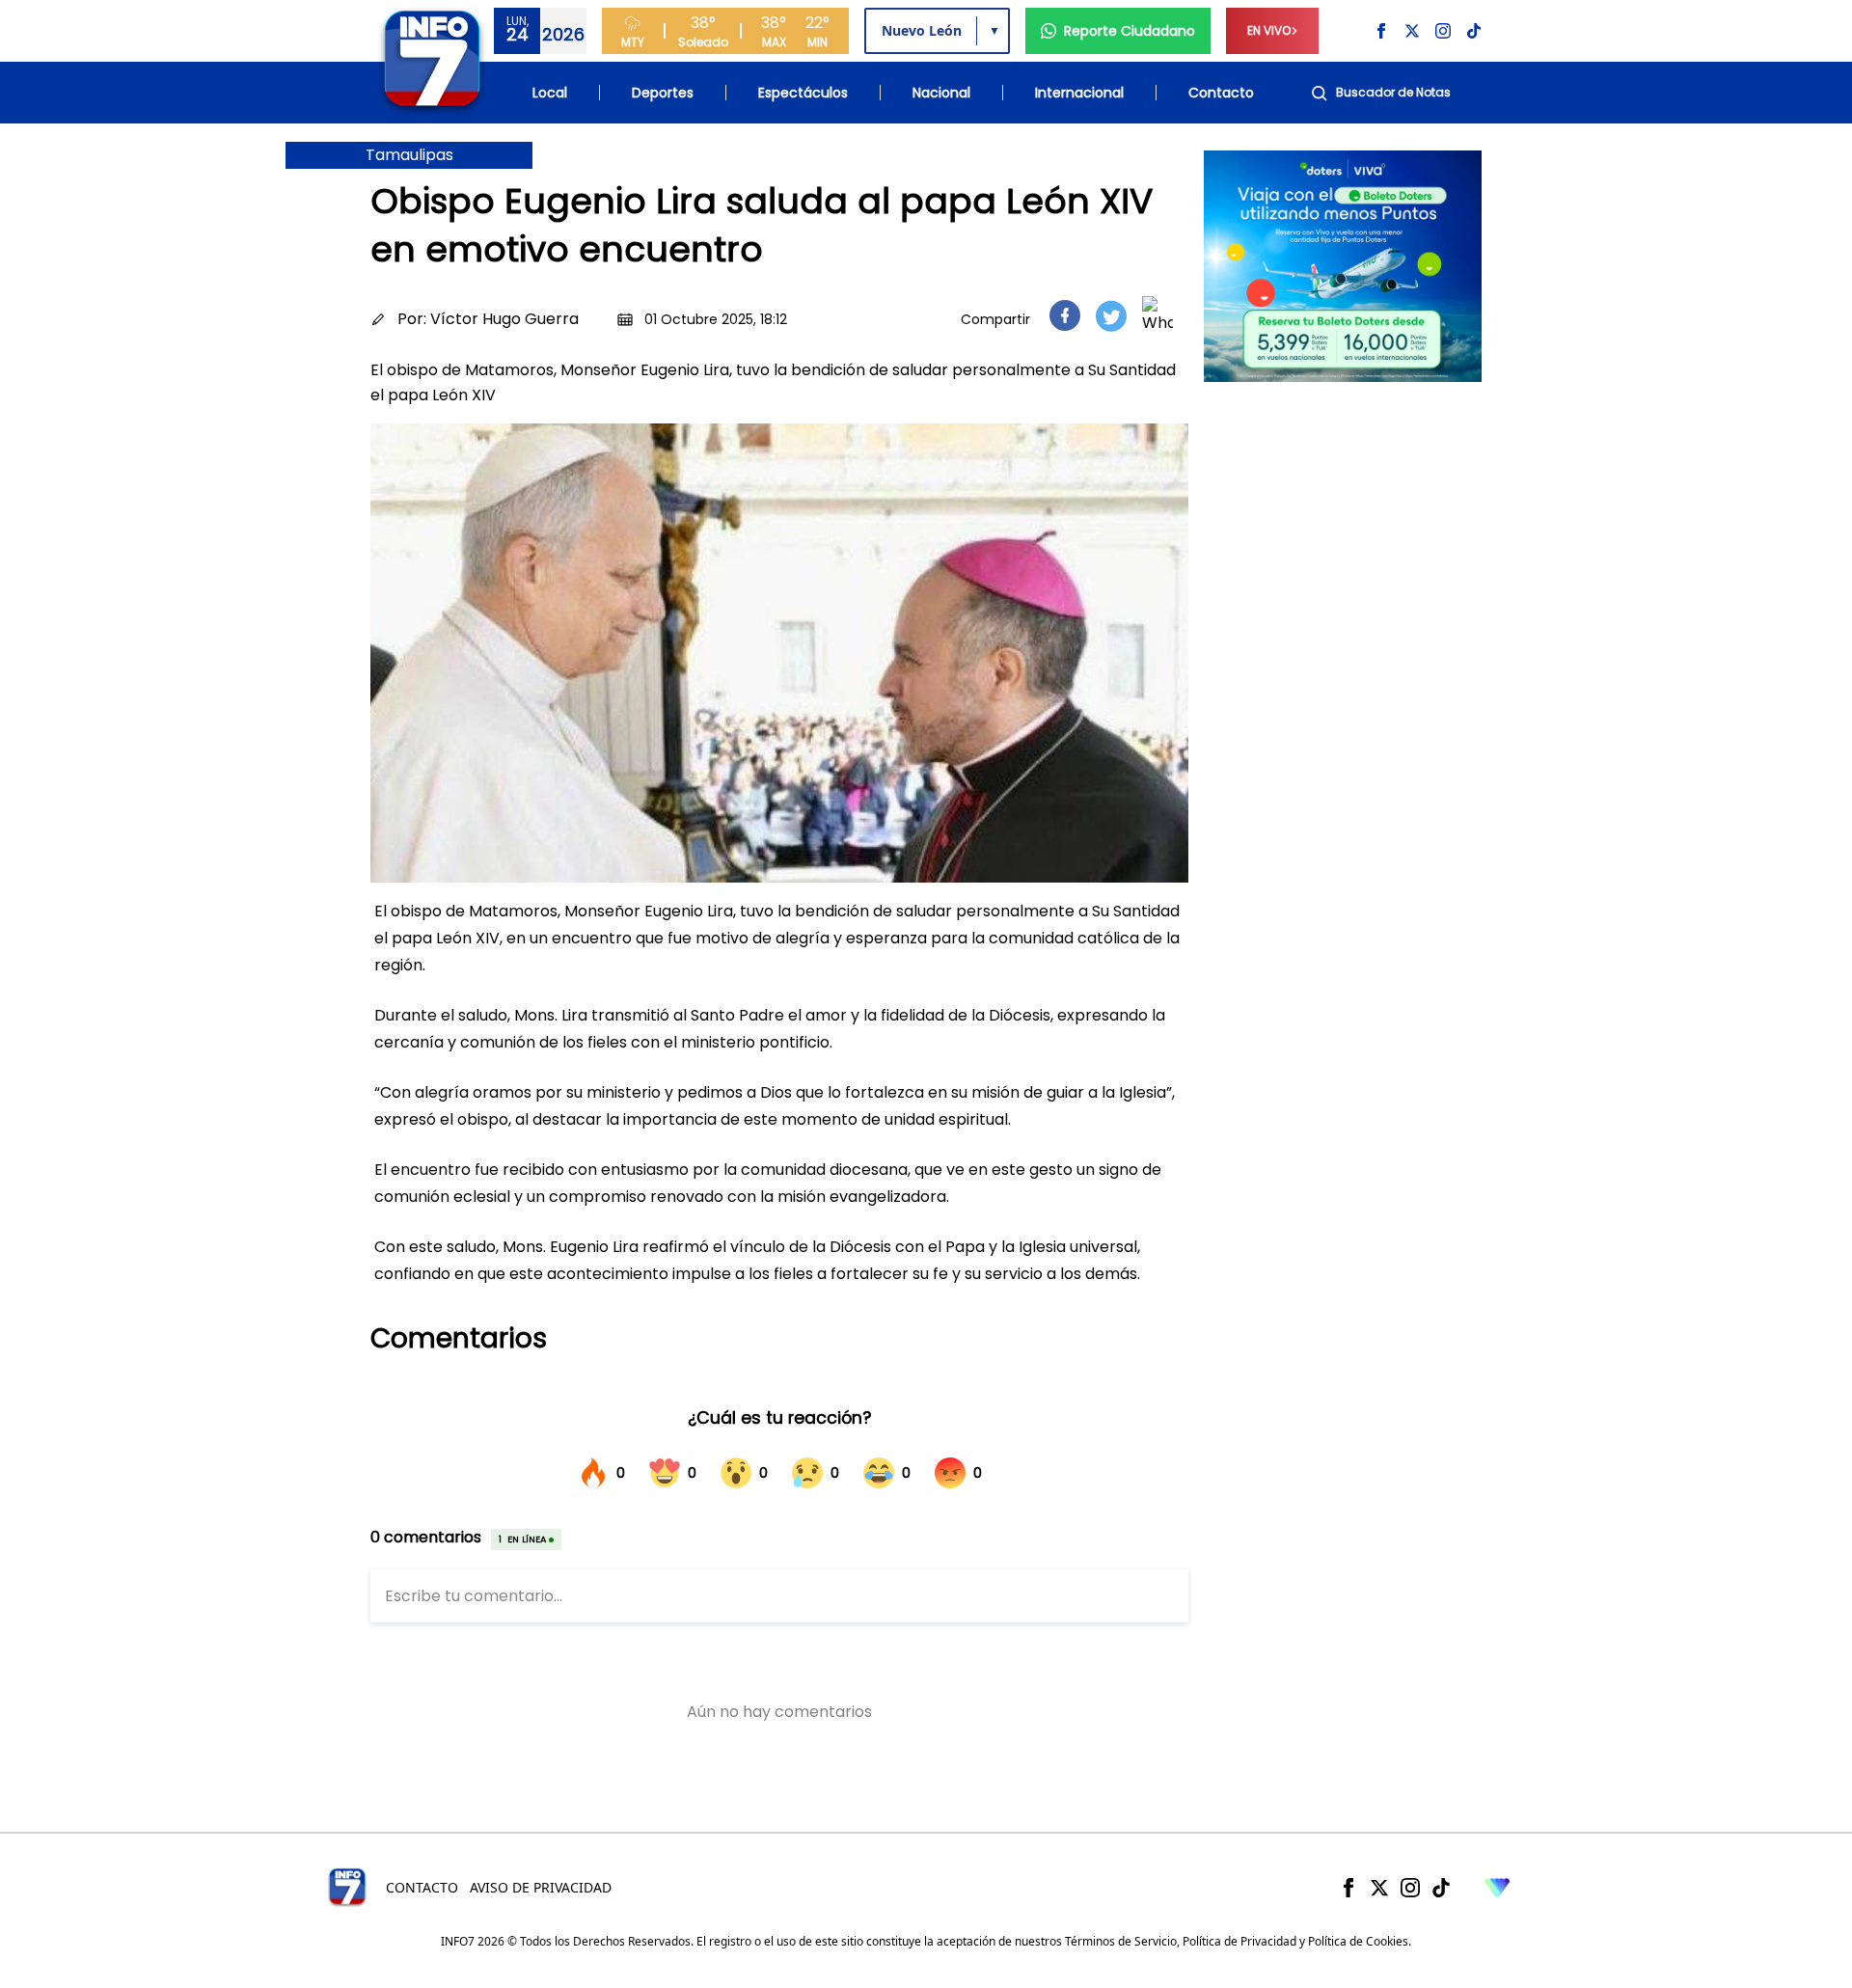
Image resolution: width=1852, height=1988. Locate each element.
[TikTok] (1441, 1888)
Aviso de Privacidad (541, 1887)
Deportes (663, 93)
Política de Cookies (1358, 1941)
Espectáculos (803, 93)
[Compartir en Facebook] (1065, 315)
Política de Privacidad (1239, 1941)
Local (550, 93)
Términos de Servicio (1121, 1941)
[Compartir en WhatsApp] (1157, 315)
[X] (1379, 1888)
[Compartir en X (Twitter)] (1111, 316)
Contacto (1221, 93)
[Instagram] (1410, 1888)
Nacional (941, 93)
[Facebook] (1348, 1888)
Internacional (1079, 93)
